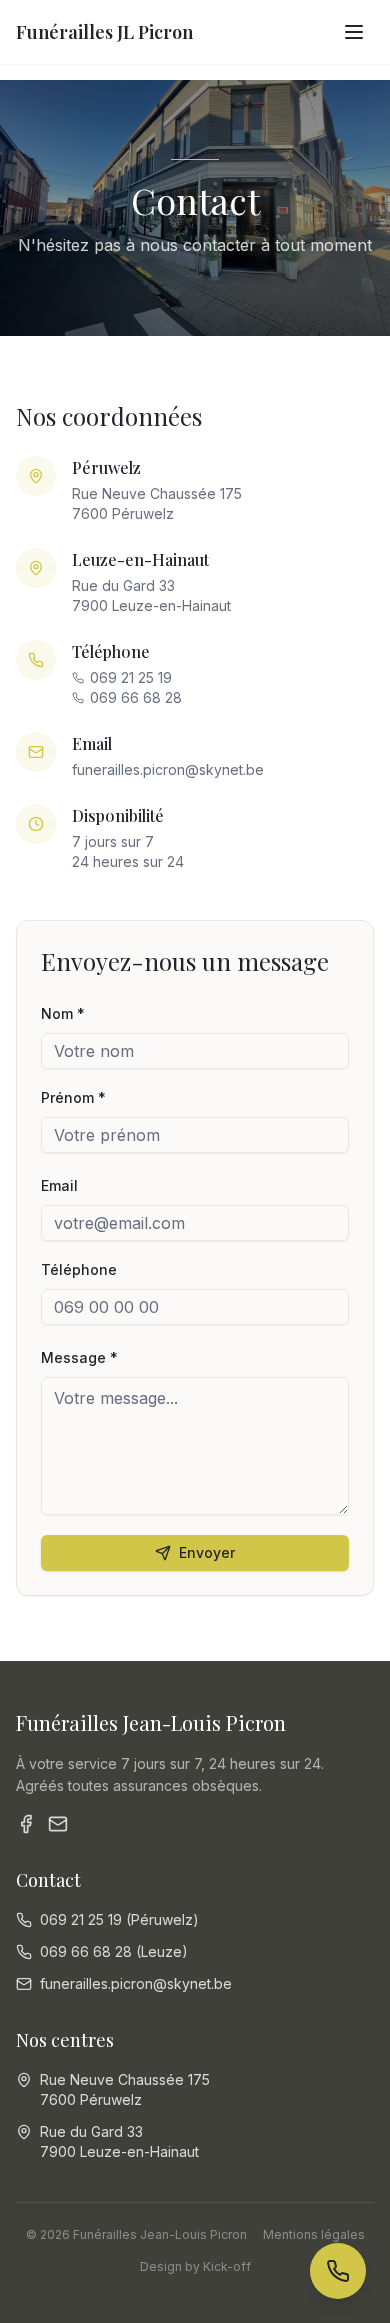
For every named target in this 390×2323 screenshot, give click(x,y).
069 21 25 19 (131, 677)
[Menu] (354, 32)
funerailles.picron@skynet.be (168, 769)
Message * (79, 1357)
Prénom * (73, 1097)
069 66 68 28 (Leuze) (114, 1951)
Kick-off (227, 2266)
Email (59, 1185)
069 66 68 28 (136, 697)
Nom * (63, 1013)
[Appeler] (338, 2271)
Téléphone (79, 1269)
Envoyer (207, 1552)
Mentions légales (314, 2234)
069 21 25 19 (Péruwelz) (119, 1919)
